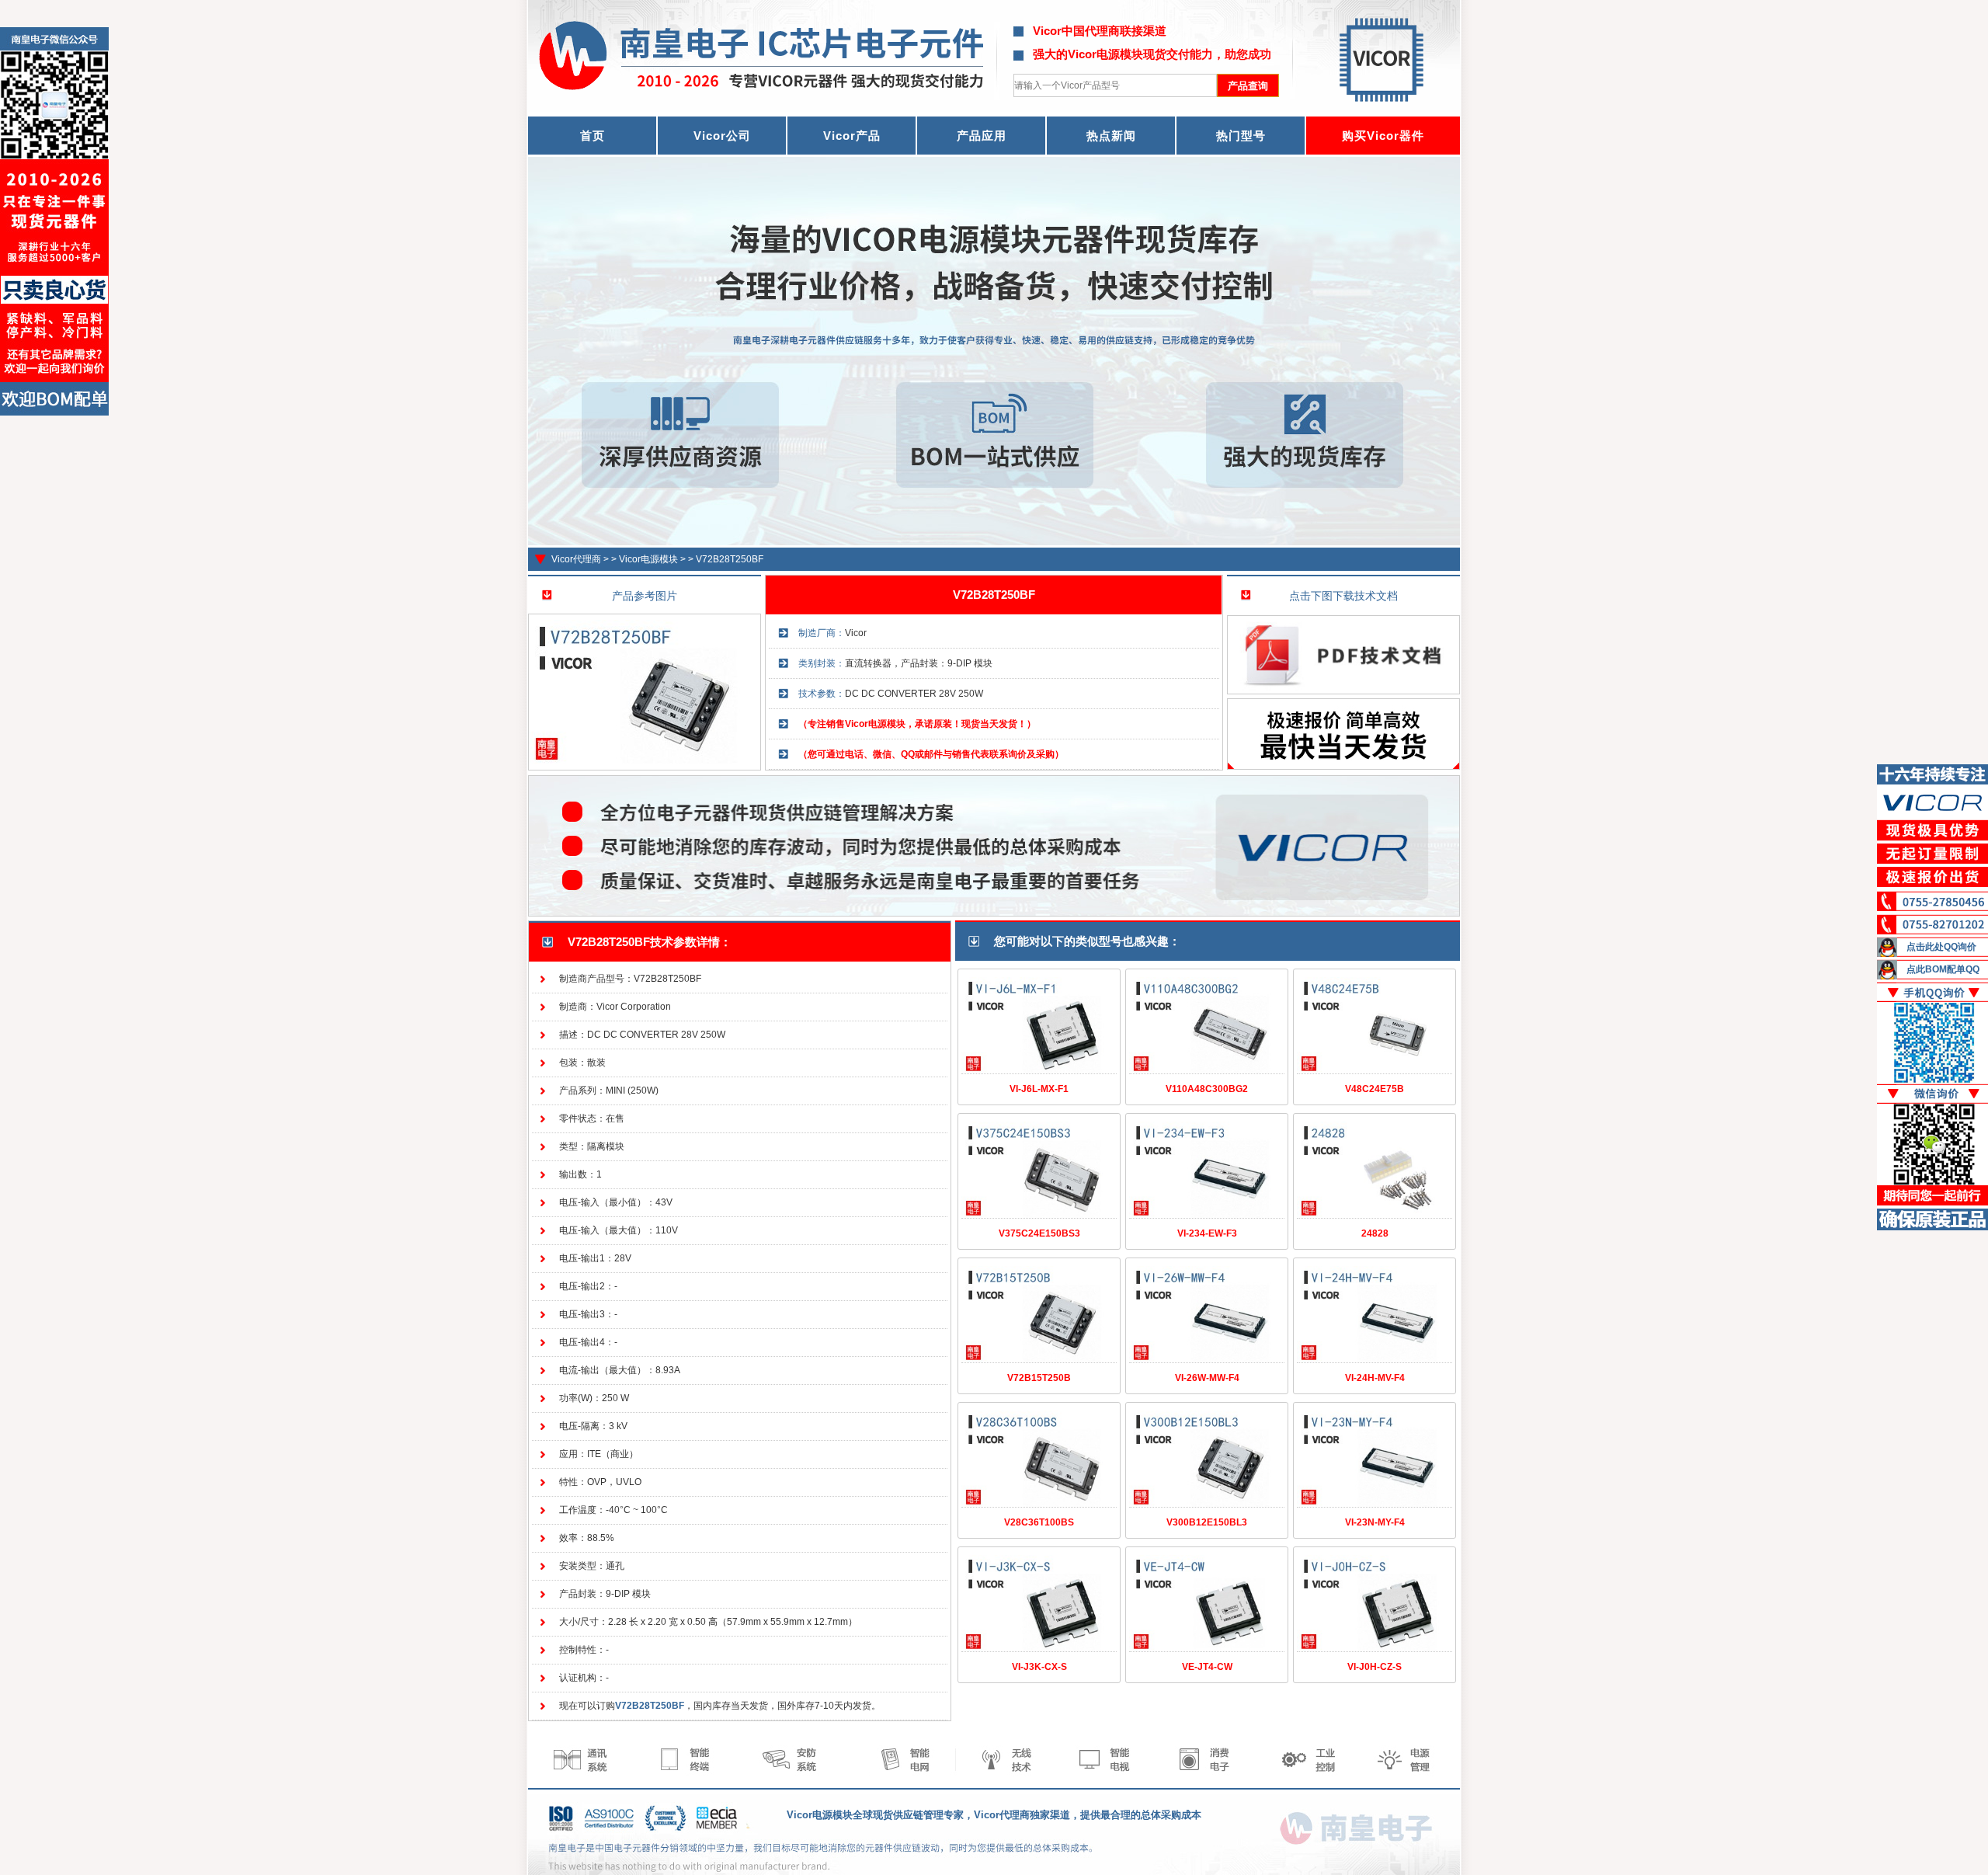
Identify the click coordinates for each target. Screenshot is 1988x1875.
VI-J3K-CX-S (1039, 1667)
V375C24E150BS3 (1039, 1233)
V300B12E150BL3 (1207, 1522)
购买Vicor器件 (1383, 136)
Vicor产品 (852, 136)
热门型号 (1241, 136)
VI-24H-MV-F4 (1375, 1378)
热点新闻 (1111, 136)
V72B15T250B (1039, 1378)
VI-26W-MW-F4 (1207, 1378)
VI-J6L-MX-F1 (1039, 1089)
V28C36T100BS (1039, 1522)
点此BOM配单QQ (1943, 969)
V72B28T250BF (730, 559)
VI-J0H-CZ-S (1375, 1667)
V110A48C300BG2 (1207, 1089)
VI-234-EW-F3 (1207, 1233)
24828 (1375, 1233)
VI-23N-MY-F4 (1375, 1522)
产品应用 (982, 136)
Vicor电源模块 (648, 559)
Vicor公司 (722, 136)
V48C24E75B (1375, 1089)
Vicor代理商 (576, 559)
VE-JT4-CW (1207, 1667)
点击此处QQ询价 (1941, 947)
